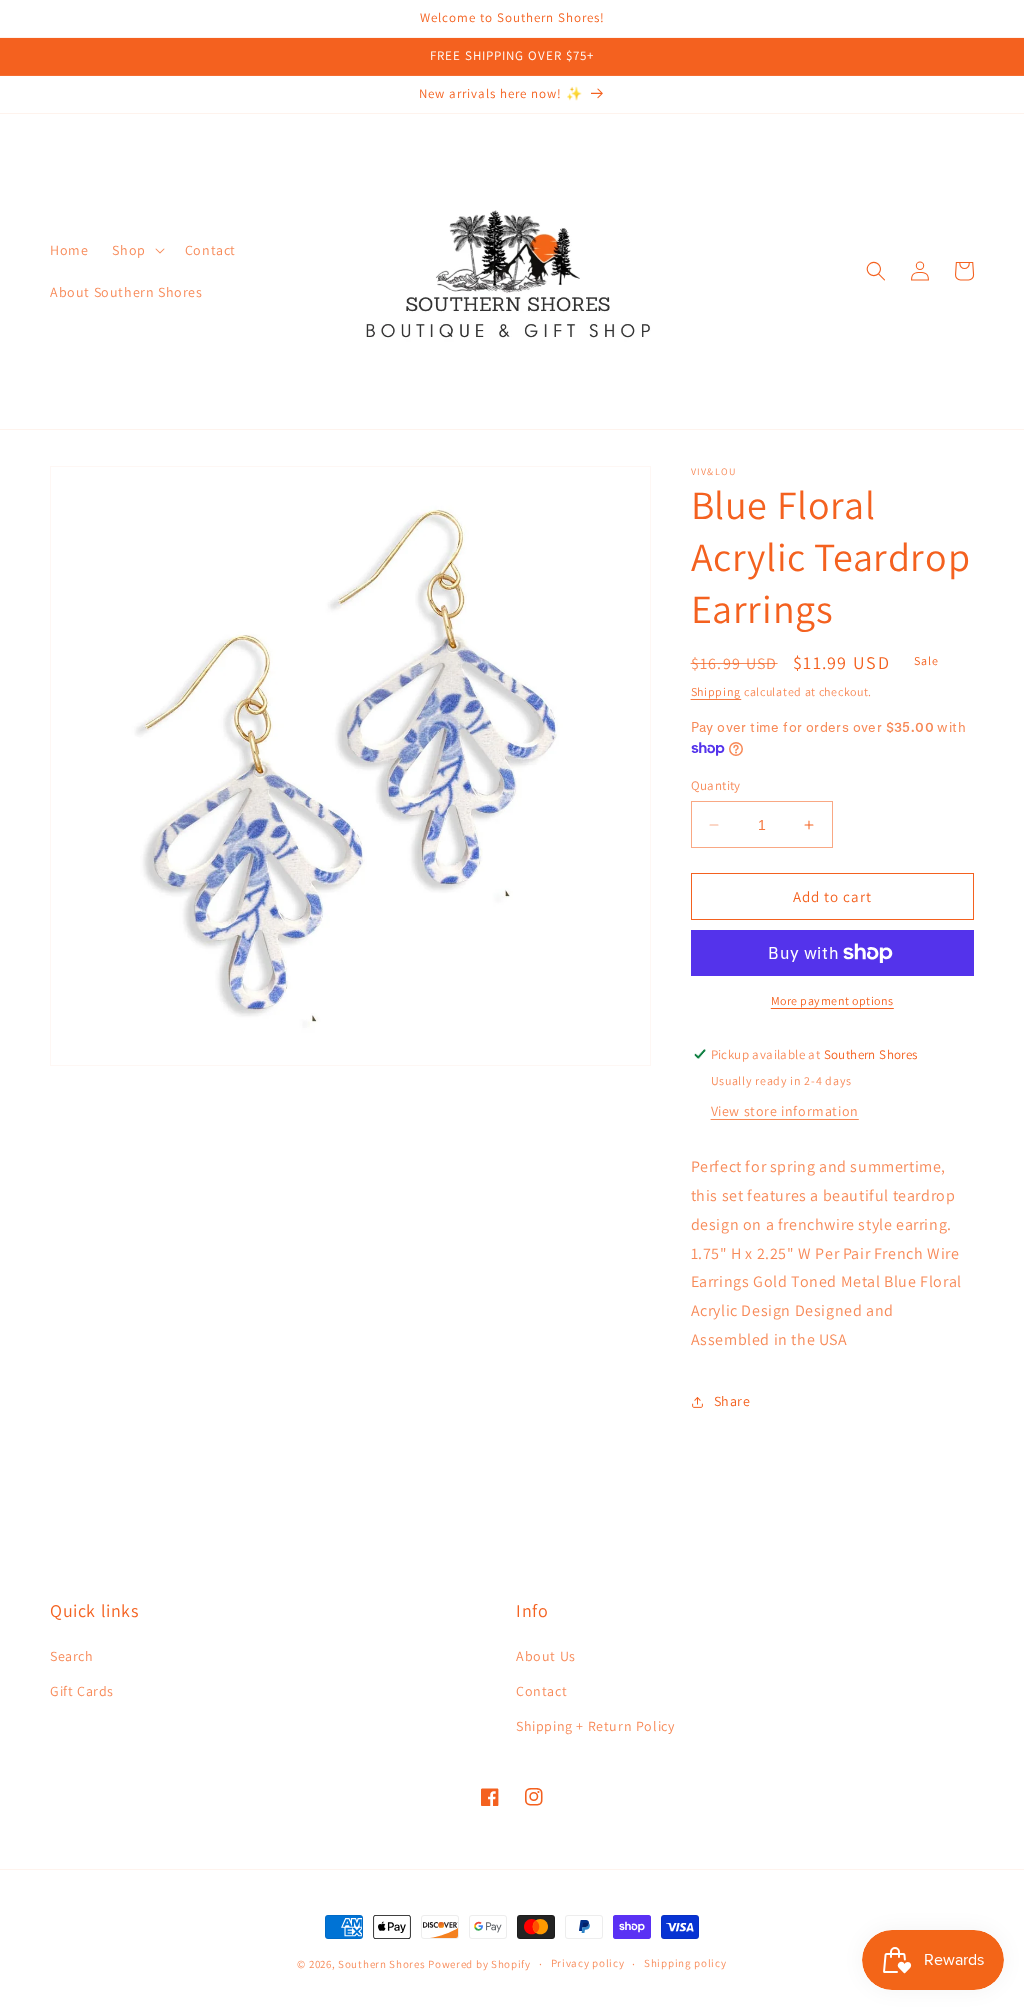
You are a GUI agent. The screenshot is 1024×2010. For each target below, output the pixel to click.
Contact (541, 1691)
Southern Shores (382, 1964)
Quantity (716, 785)
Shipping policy (685, 1963)
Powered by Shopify (479, 1964)
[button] (136, 250)
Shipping (716, 691)
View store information (785, 1111)
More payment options (832, 1000)
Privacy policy (588, 1963)
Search (72, 1656)
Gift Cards (82, 1691)
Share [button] (732, 1401)
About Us (546, 1656)
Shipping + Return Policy (595, 1726)
